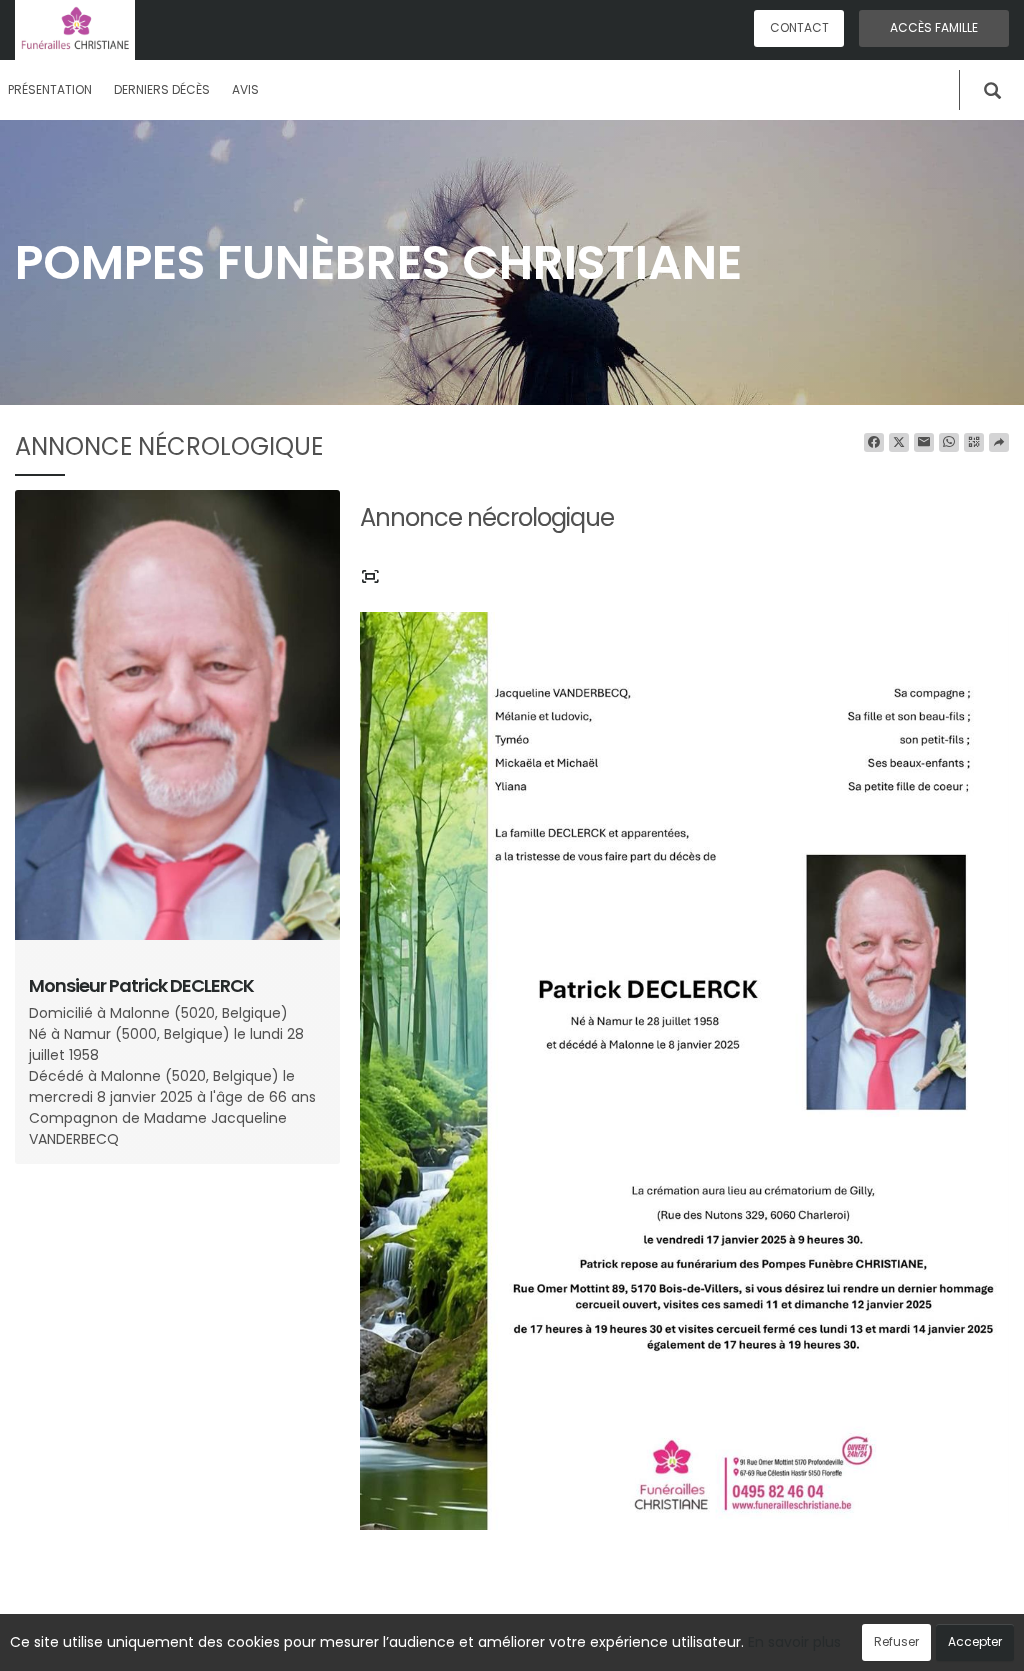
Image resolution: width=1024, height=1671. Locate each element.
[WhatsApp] (949, 443)
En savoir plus (794, 1642)
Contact (799, 27)
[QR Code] (974, 443)
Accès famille (934, 27)
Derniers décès (162, 89)
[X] (899, 443)
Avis (245, 89)
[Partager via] (999, 443)
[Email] (924, 443)
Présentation (50, 89)
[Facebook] (874, 443)
